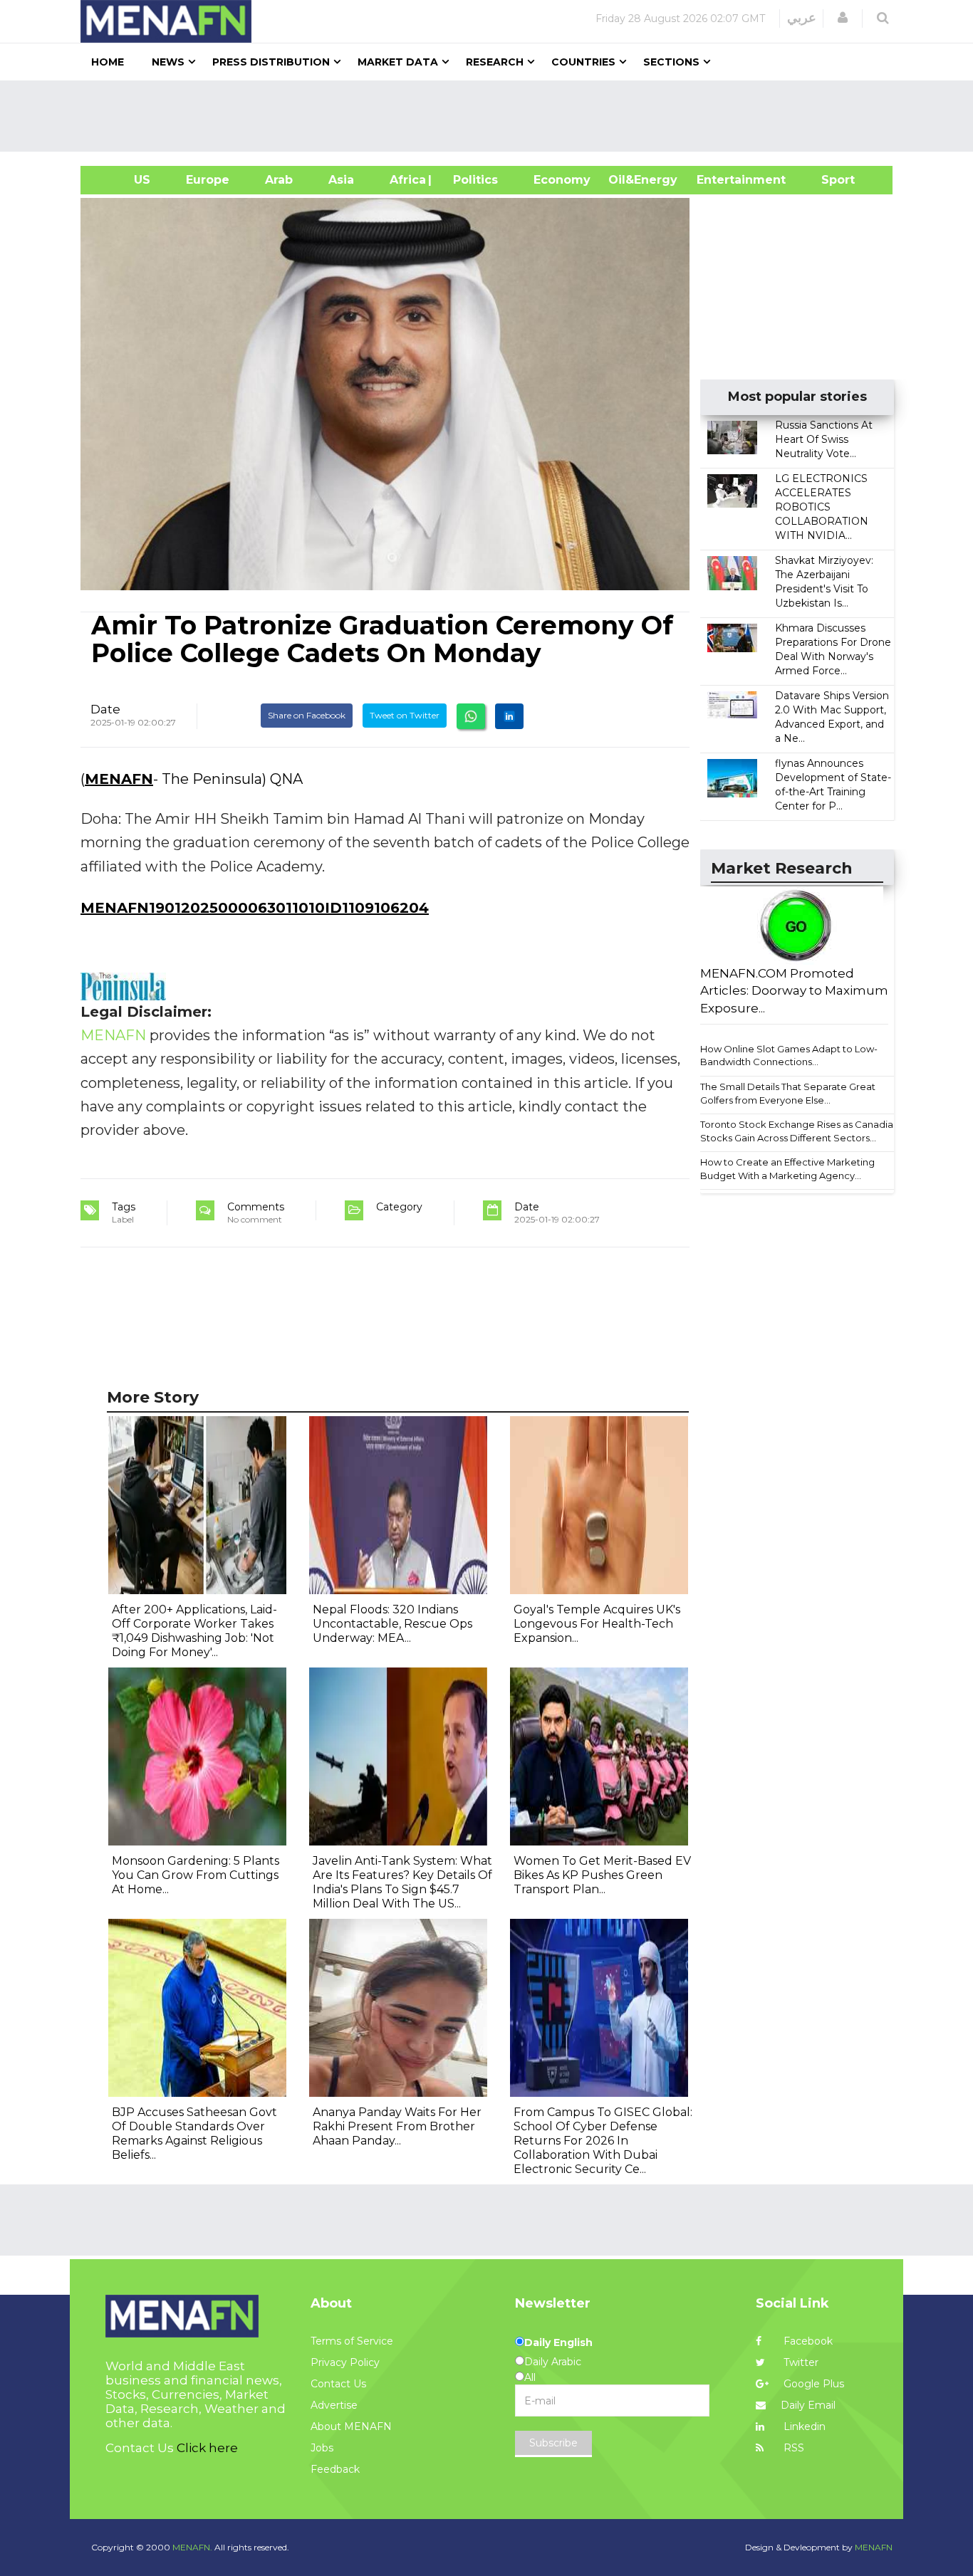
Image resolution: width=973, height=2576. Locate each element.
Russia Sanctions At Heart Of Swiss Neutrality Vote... (824, 439)
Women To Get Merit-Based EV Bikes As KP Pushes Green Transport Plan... (602, 1875)
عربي (802, 18)
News (168, 62)
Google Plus (812, 2384)
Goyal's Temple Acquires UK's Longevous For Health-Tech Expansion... (597, 1624)
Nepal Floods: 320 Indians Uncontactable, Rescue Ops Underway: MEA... (392, 1624)
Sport (829, 180)
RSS (792, 2448)
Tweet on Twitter (405, 715)
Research (495, 62)
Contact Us (338, 2384)
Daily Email (808, 2405)
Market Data (398, 62)
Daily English (558, 2342)
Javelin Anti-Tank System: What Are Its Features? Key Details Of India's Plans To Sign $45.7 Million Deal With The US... (402, 1882)
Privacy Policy (345, 2362)
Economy (562, 180)
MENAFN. (192, 2547)
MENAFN (119, 779)
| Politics (472, 180)
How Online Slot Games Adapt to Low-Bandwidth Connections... (789, 1056)
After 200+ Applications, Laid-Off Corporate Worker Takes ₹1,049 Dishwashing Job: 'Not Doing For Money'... (194, 1631)
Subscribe (553, 2443)
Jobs (322, 2448)
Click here (207, 2448)
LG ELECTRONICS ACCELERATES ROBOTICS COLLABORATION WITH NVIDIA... (822, 507)
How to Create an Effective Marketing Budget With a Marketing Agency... (787, 1169)
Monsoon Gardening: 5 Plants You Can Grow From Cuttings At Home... (196, 1875)
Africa (406, 180)
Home (108, 62)
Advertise (334, 2405)
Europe (208, 180)
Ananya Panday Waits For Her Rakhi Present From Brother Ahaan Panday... (397, 2126)
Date (105, 709)
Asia (341, 180)
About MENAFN (351, 2426)
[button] (843, 18)
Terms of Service (352, 2341)
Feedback (335, 2469)
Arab (279, 180)
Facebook (807, 2341)
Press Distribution (271, 62)
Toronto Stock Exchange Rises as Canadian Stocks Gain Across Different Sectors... (800, 1131)
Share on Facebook (307, 715)
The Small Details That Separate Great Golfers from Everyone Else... (788, 1093)
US (124, 180)
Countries (583, 62)
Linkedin (803, 2426)
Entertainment (720, 180)
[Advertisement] (492, 116)
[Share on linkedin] (509, 716)
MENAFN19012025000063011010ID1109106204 (255, 908)
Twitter (800, 2362)
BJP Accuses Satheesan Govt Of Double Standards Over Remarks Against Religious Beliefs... (194, 2133)
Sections (671, 62)
